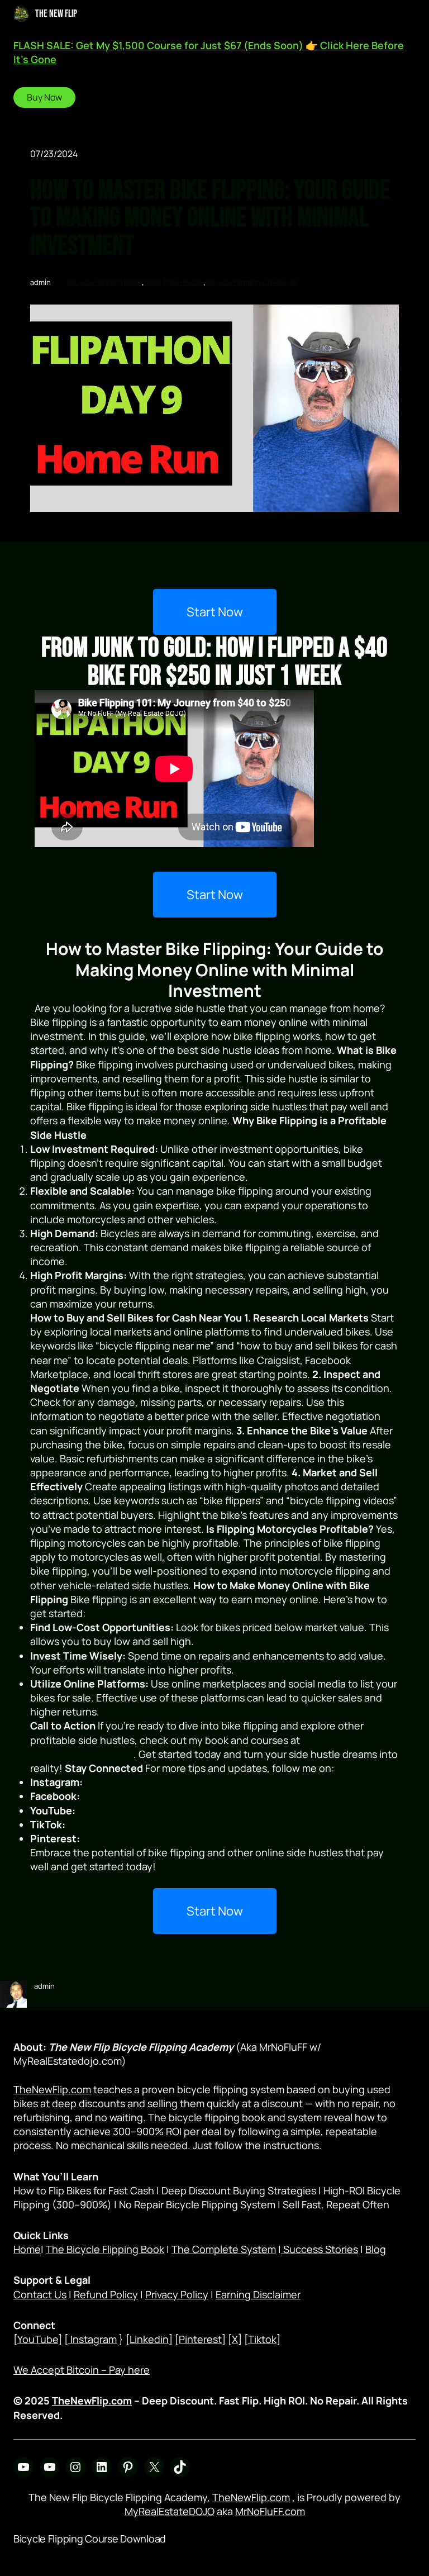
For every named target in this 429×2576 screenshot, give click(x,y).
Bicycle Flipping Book (105, 282)
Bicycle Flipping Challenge (252, 282)
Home (27, 2249)
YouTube (38, 2339)
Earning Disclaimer (258, 2294)
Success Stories (320, 2249)
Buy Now (44, 97)
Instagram (92, 2339)
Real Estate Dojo (120, 1796)
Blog (376, 2249)
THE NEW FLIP (56, 14)
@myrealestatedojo (131, 1782)
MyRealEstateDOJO (170, 2511)
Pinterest (200, 2339)
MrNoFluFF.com (270, 2511)
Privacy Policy (177, 2294)
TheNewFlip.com (52, 2089)
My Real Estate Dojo (124, 1810)
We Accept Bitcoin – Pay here (82, 2370)
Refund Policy (106, 2294)
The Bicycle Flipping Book (105, 2249)
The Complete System (224, 2249)
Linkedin (149, 2339)
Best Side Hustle (174, 282)
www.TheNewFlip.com (82, 1754)
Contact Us (40, 2294)
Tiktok (262, 2339)
